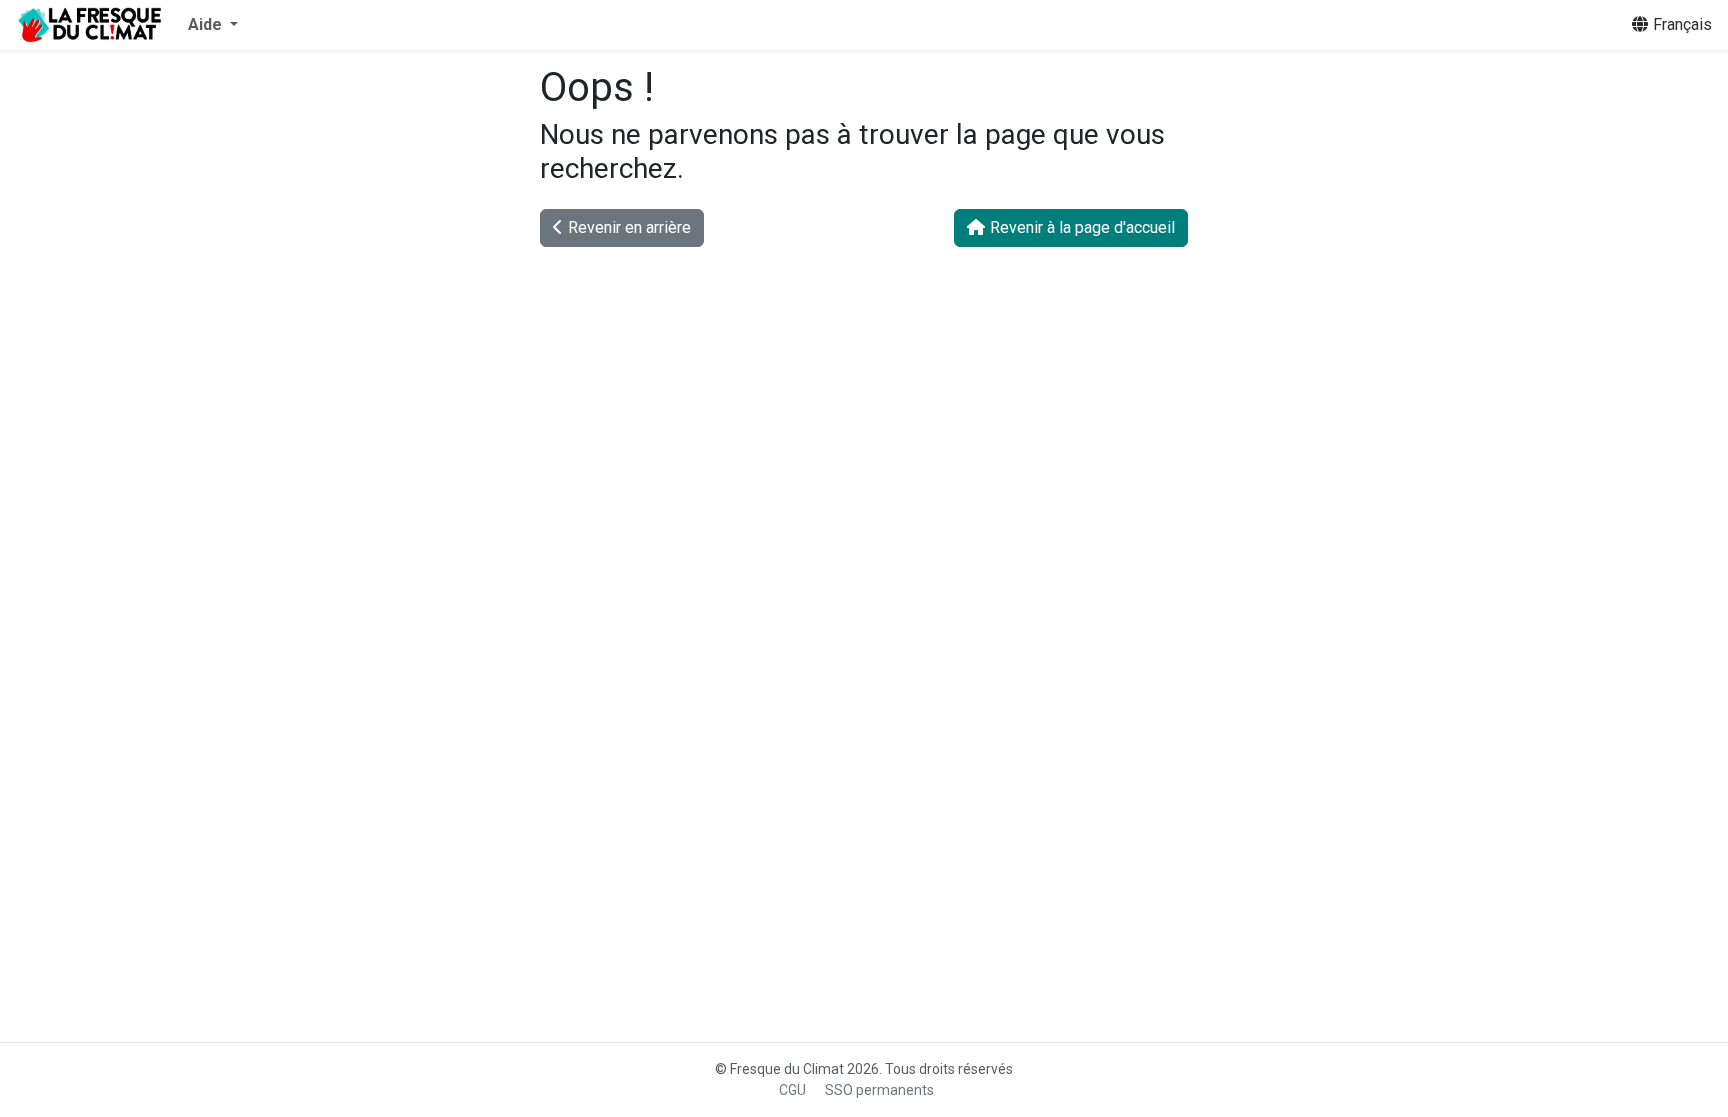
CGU (792, 1090)
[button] (213, 25)
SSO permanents (879, 1090)
